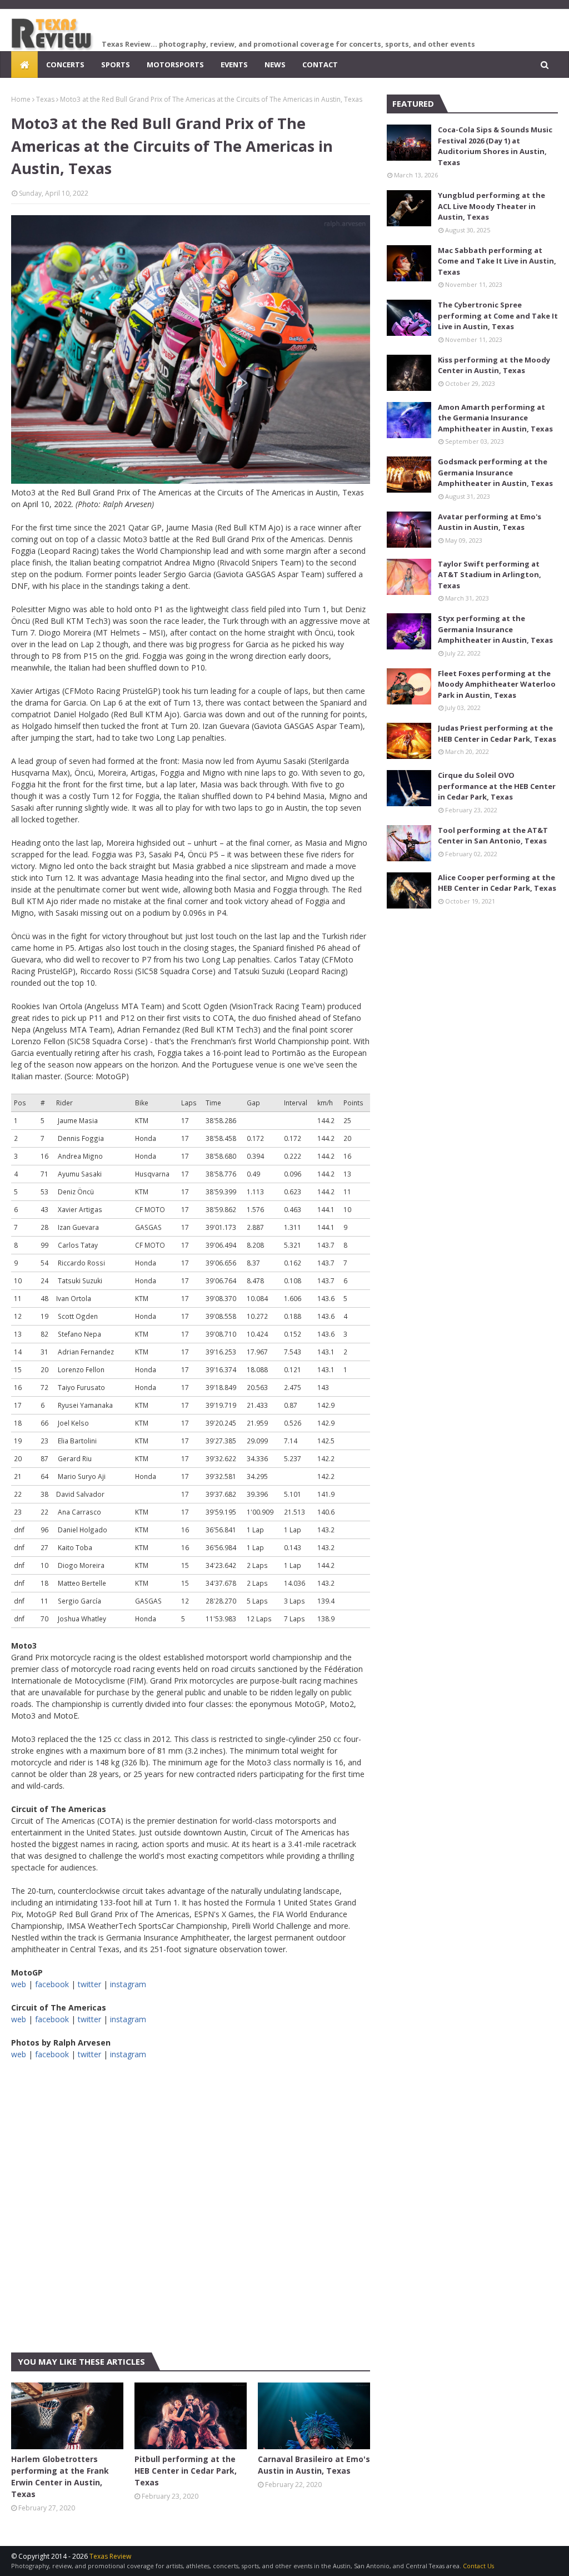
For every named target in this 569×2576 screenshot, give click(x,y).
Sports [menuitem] (116, 64)
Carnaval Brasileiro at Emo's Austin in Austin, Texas (314, 2465)
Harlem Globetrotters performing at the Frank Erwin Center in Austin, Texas (60, 2476)
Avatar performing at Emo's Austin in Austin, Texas (490, 522)
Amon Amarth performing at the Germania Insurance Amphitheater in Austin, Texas (495, 418)
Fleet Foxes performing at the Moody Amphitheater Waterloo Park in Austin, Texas (497, 684)
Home (21, 99)
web (19, 1984)
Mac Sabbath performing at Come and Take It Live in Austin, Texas (497, 261)
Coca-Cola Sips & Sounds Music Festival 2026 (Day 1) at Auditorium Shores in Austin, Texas (495, 146)
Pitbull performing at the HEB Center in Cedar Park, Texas (186, 2471)
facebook (52, 1984)
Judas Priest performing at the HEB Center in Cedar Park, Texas (497, 733)
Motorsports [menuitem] (175, 64)
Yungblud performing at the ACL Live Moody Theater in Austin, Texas (491, 206)
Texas (45, 99)
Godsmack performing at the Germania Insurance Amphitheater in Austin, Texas (495, 472)
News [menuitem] (275, 64)
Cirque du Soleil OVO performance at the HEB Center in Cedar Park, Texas (497, 786)
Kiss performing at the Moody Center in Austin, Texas (494, 365)
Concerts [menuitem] (65, 64)
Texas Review (110, 2556)
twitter (89, 1984)
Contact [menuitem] (320, 64)
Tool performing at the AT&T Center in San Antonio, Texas (493, 836)
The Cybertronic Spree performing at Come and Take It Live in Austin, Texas (498, 316)
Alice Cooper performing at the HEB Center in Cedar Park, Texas (497, 883)
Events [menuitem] (234, 64)
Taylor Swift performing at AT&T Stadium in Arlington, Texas (490, 575)
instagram (128, 1984)
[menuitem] (24, 64)
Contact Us (478, 2566)
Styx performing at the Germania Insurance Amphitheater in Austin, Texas (495, 629)
